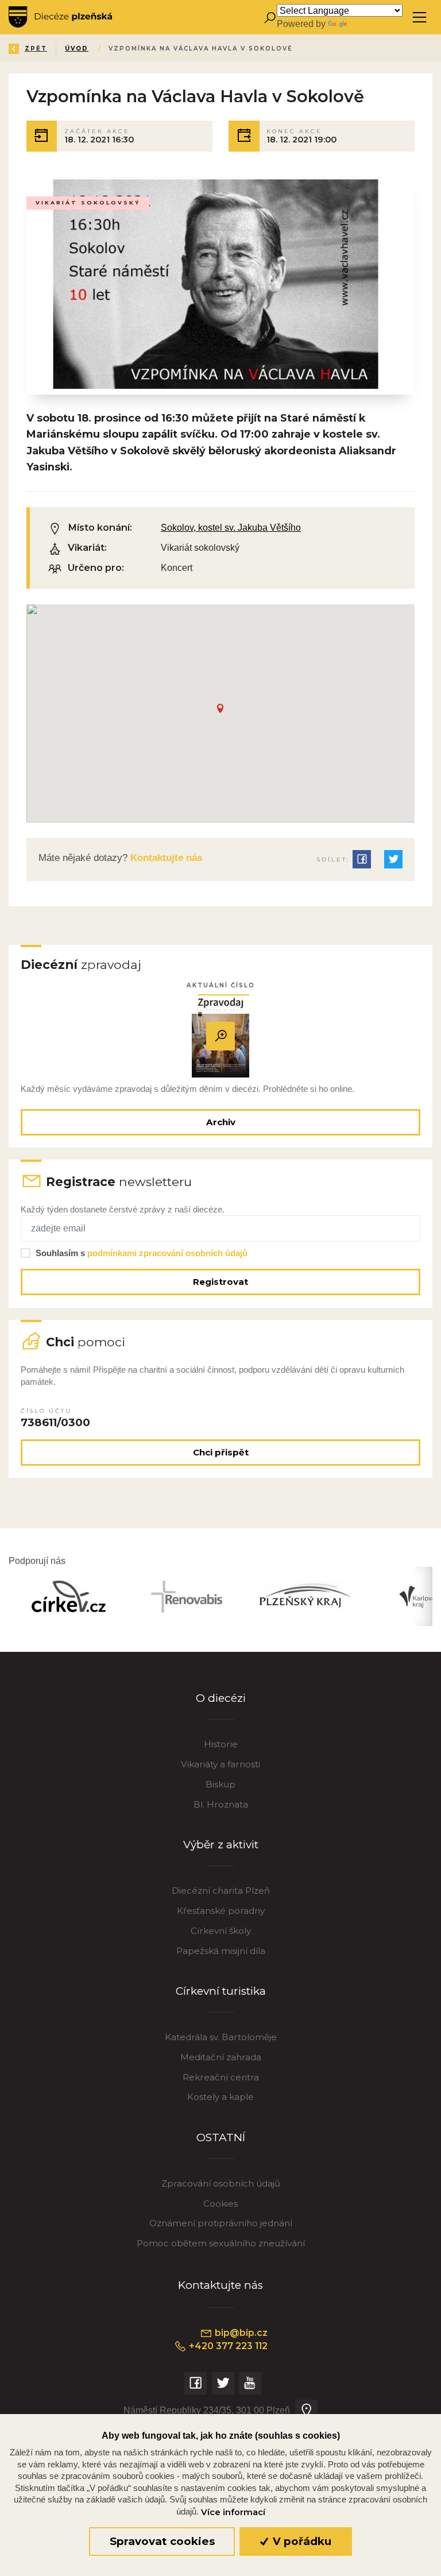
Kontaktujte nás (165, 858)
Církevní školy (221, 1931)
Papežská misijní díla (221, 1951)
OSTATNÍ (221, 2137)
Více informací (233, 2512)
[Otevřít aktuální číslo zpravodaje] (220, 1036)
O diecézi (221, 1698)
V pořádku (301, 2541)
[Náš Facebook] (196, 2383)
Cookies (220, 2204)
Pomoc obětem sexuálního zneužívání (221, 2243)
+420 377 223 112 (227, 2346)
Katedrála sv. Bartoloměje (221, 2037)
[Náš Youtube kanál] (250, 2383)
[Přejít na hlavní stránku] (60, 17)
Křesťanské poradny (221, 1911)
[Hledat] (270, 18)
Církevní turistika (221, 1991)
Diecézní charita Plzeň (221, 1891)
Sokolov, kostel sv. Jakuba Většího (231, 527)
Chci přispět (221, 1452)
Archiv (221, 1122)
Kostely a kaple (220, 2097)
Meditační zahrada (221, 2057)
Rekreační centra (221, 2077)
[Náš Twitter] (223, 2383)
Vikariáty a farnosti (220, 1764)
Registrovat (220, 1282)
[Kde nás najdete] (306, 2411)
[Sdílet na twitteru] (393, 859)
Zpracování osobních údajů (221, 2183)
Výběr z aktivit (221, 1845)
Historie (221, 1744)
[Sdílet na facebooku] (362, 859)
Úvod (77, 49)
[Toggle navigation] (419, 18)
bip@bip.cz (240, 2333)
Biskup (220, 1784)
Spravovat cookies (162, 2541)
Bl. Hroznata (221, 1804)
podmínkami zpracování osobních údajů (167, 1253)
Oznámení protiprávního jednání (221, 2223)
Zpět (36, 49)
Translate (368, 24)
